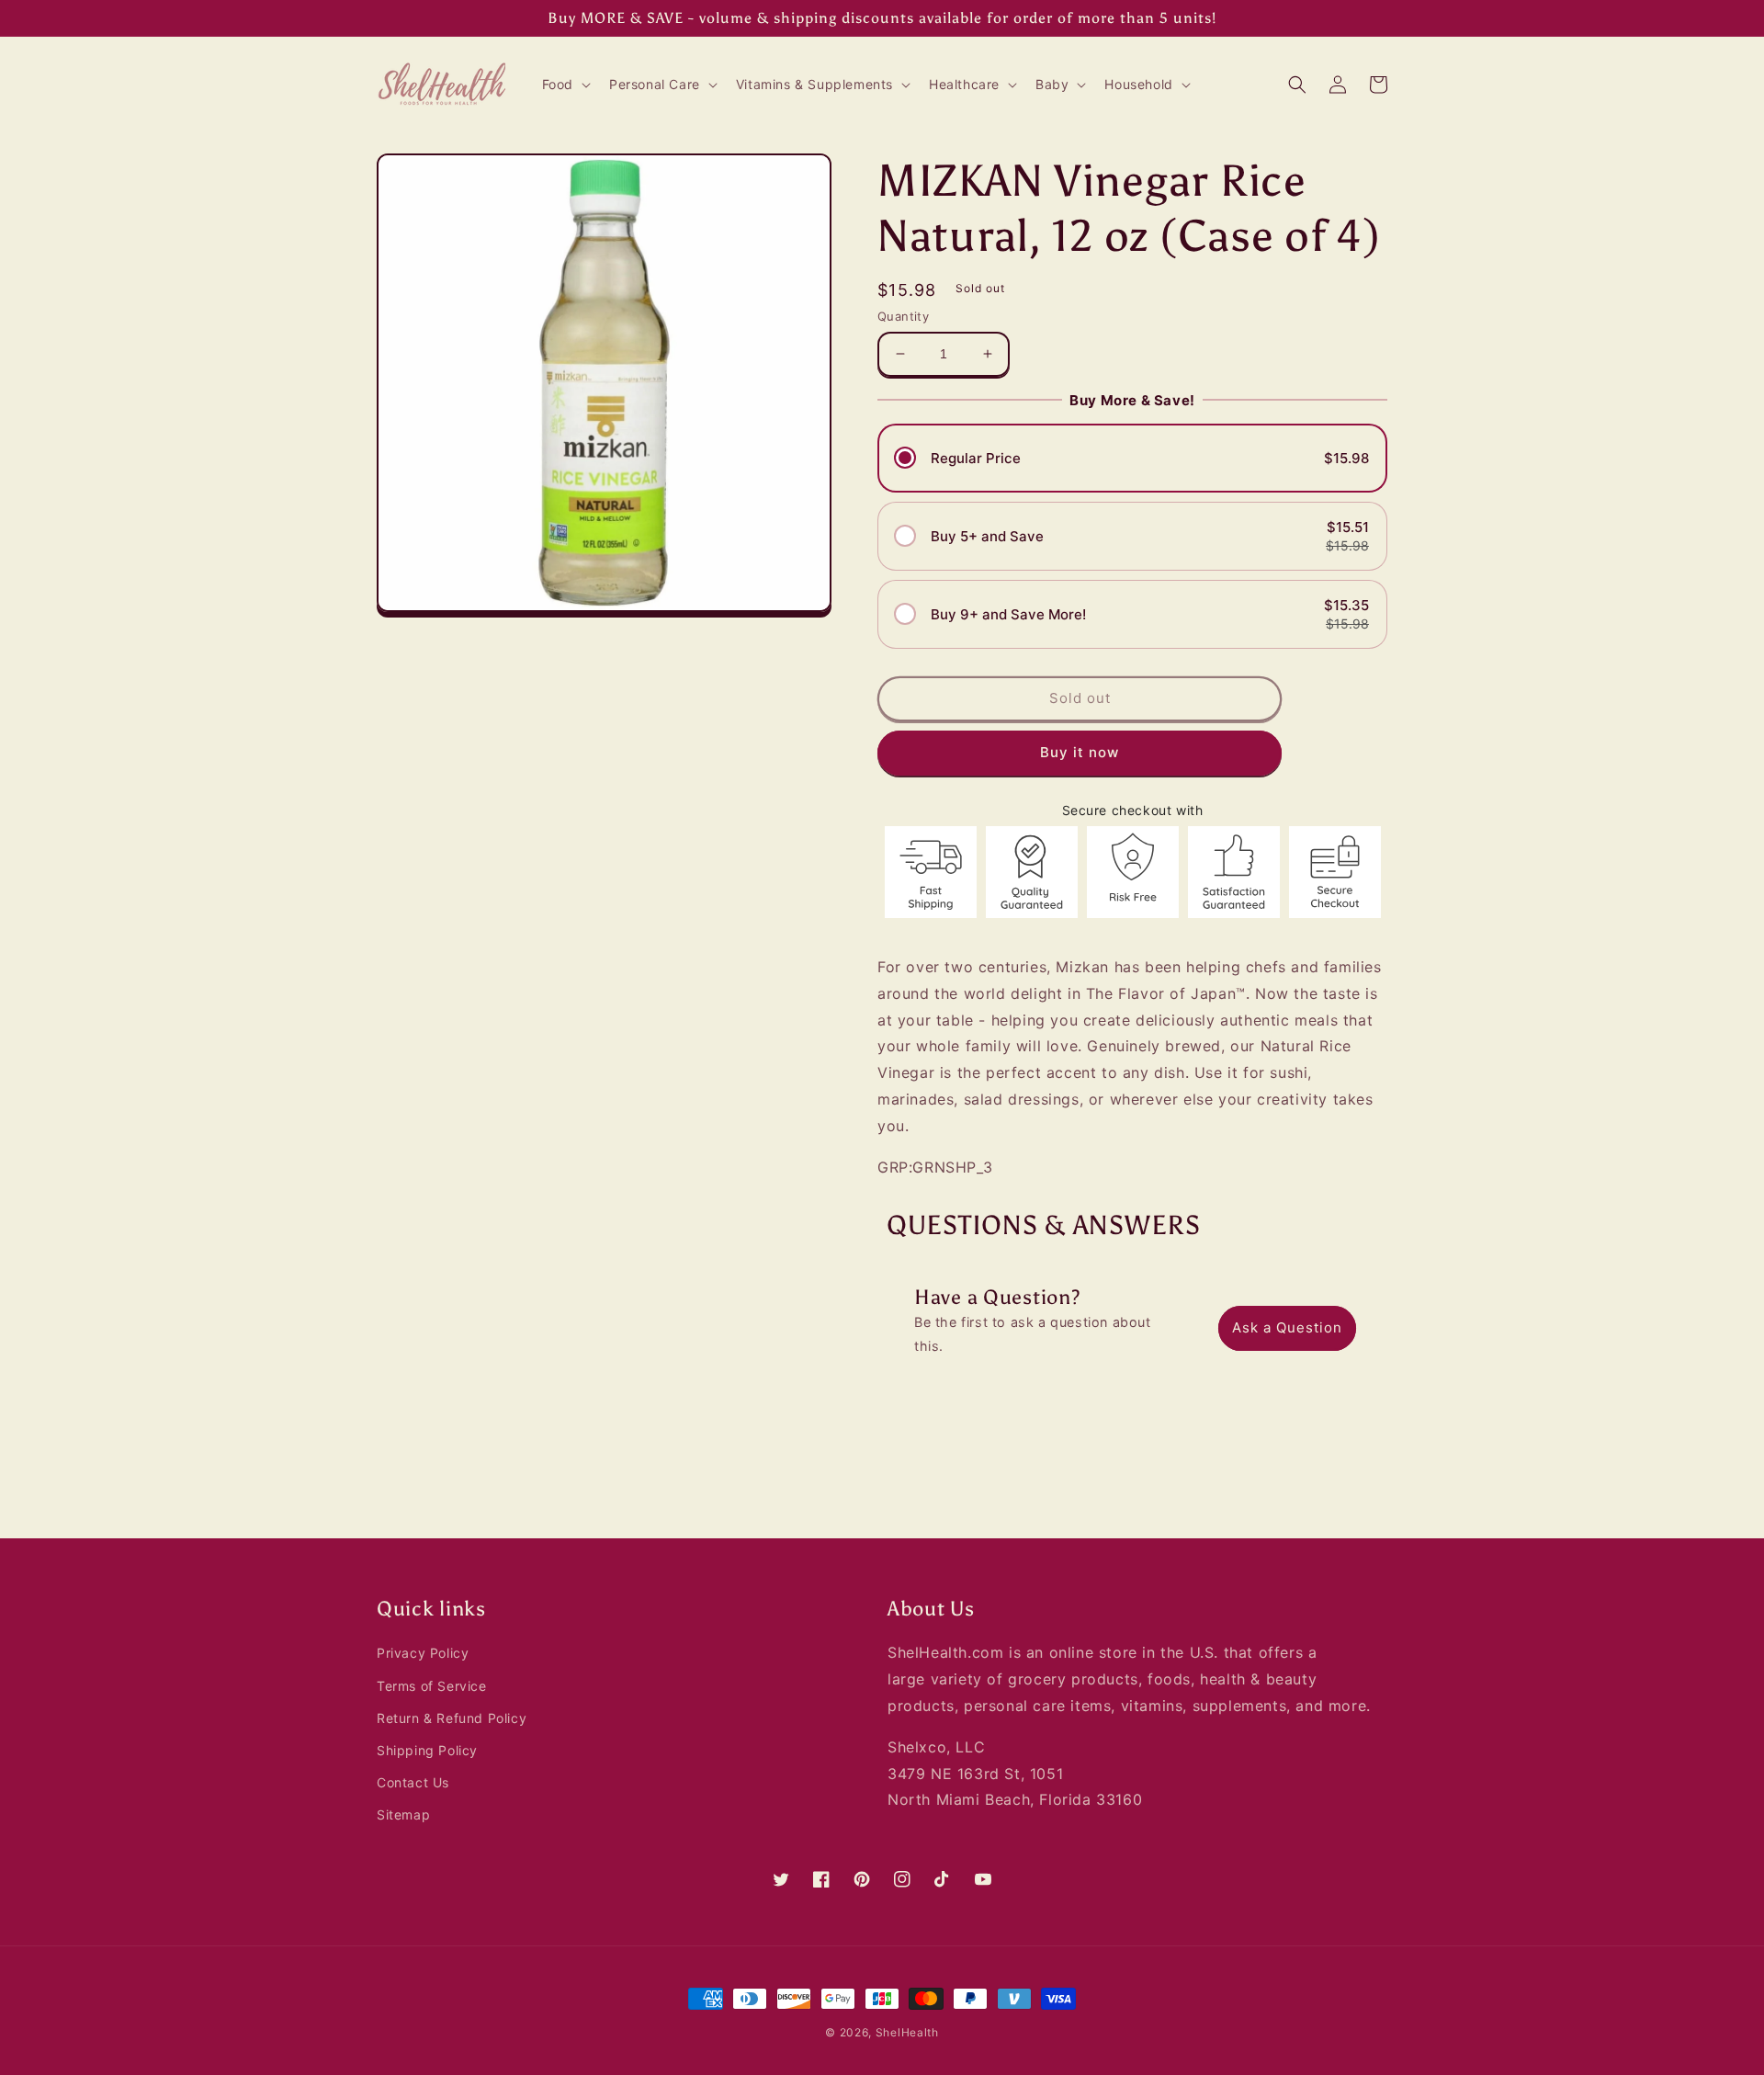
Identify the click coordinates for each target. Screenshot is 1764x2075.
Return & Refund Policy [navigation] (452, 1718)
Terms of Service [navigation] (432, 1686)
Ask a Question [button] (1287, 1327)
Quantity (903, 316)
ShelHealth (907, 2032)
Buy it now (1080, 752)
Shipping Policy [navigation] (427, 1750)
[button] (565, 85)
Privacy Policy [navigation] (423, 1653)
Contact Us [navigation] (413, 1782)
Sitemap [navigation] (403, 1814)
